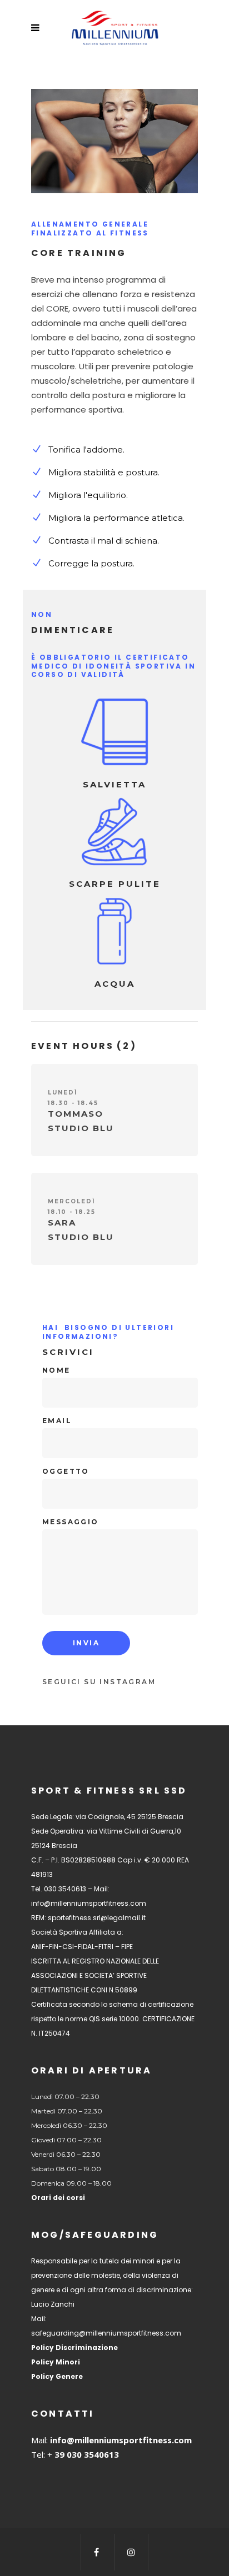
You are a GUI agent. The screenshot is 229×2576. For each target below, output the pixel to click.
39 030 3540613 (86, 2454)
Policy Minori (56, 2362)
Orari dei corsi (58, 2198)
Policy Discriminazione (74, 2347)
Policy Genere (57, 2376)
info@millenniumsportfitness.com (121, 2440)
